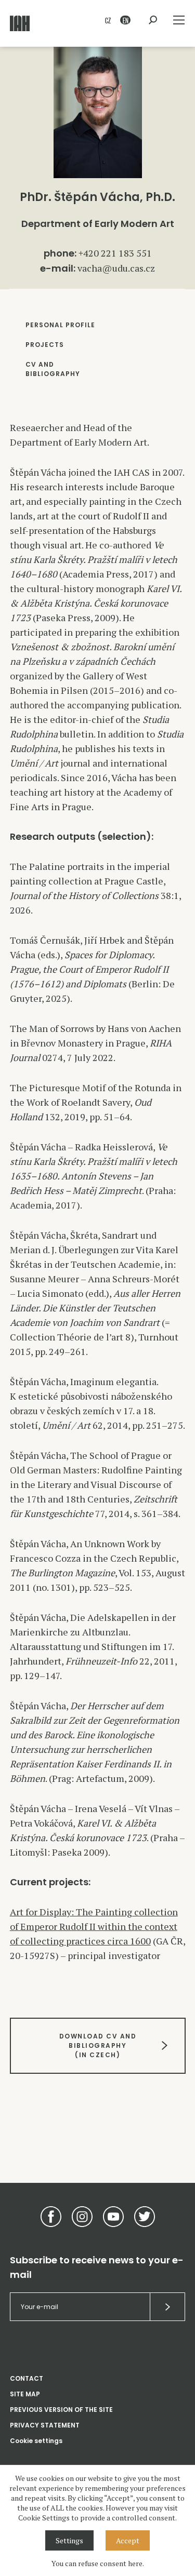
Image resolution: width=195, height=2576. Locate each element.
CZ (108, 20)
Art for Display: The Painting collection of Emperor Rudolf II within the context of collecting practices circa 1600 (94, 1926)
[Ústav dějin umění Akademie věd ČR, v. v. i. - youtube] (113, 2217)
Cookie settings (36, 2441)
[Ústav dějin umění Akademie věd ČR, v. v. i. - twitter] (145, 2217)
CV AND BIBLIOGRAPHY (53, 369)
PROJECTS (45, 345)
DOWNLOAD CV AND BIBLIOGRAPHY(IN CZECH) (97, 2045)
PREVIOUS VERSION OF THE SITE (61, 2410)
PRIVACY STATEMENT (45, 2425)
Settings (69, 2540)
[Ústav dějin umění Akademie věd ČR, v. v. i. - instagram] (82, 2217)
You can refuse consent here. (98, 2563)
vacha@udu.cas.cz (116, 268)
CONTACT (27, 2378)
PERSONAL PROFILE (60, 325)
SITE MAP (25, 2394)
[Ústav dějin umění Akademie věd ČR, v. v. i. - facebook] (51, 2217)
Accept (128, 2540)
